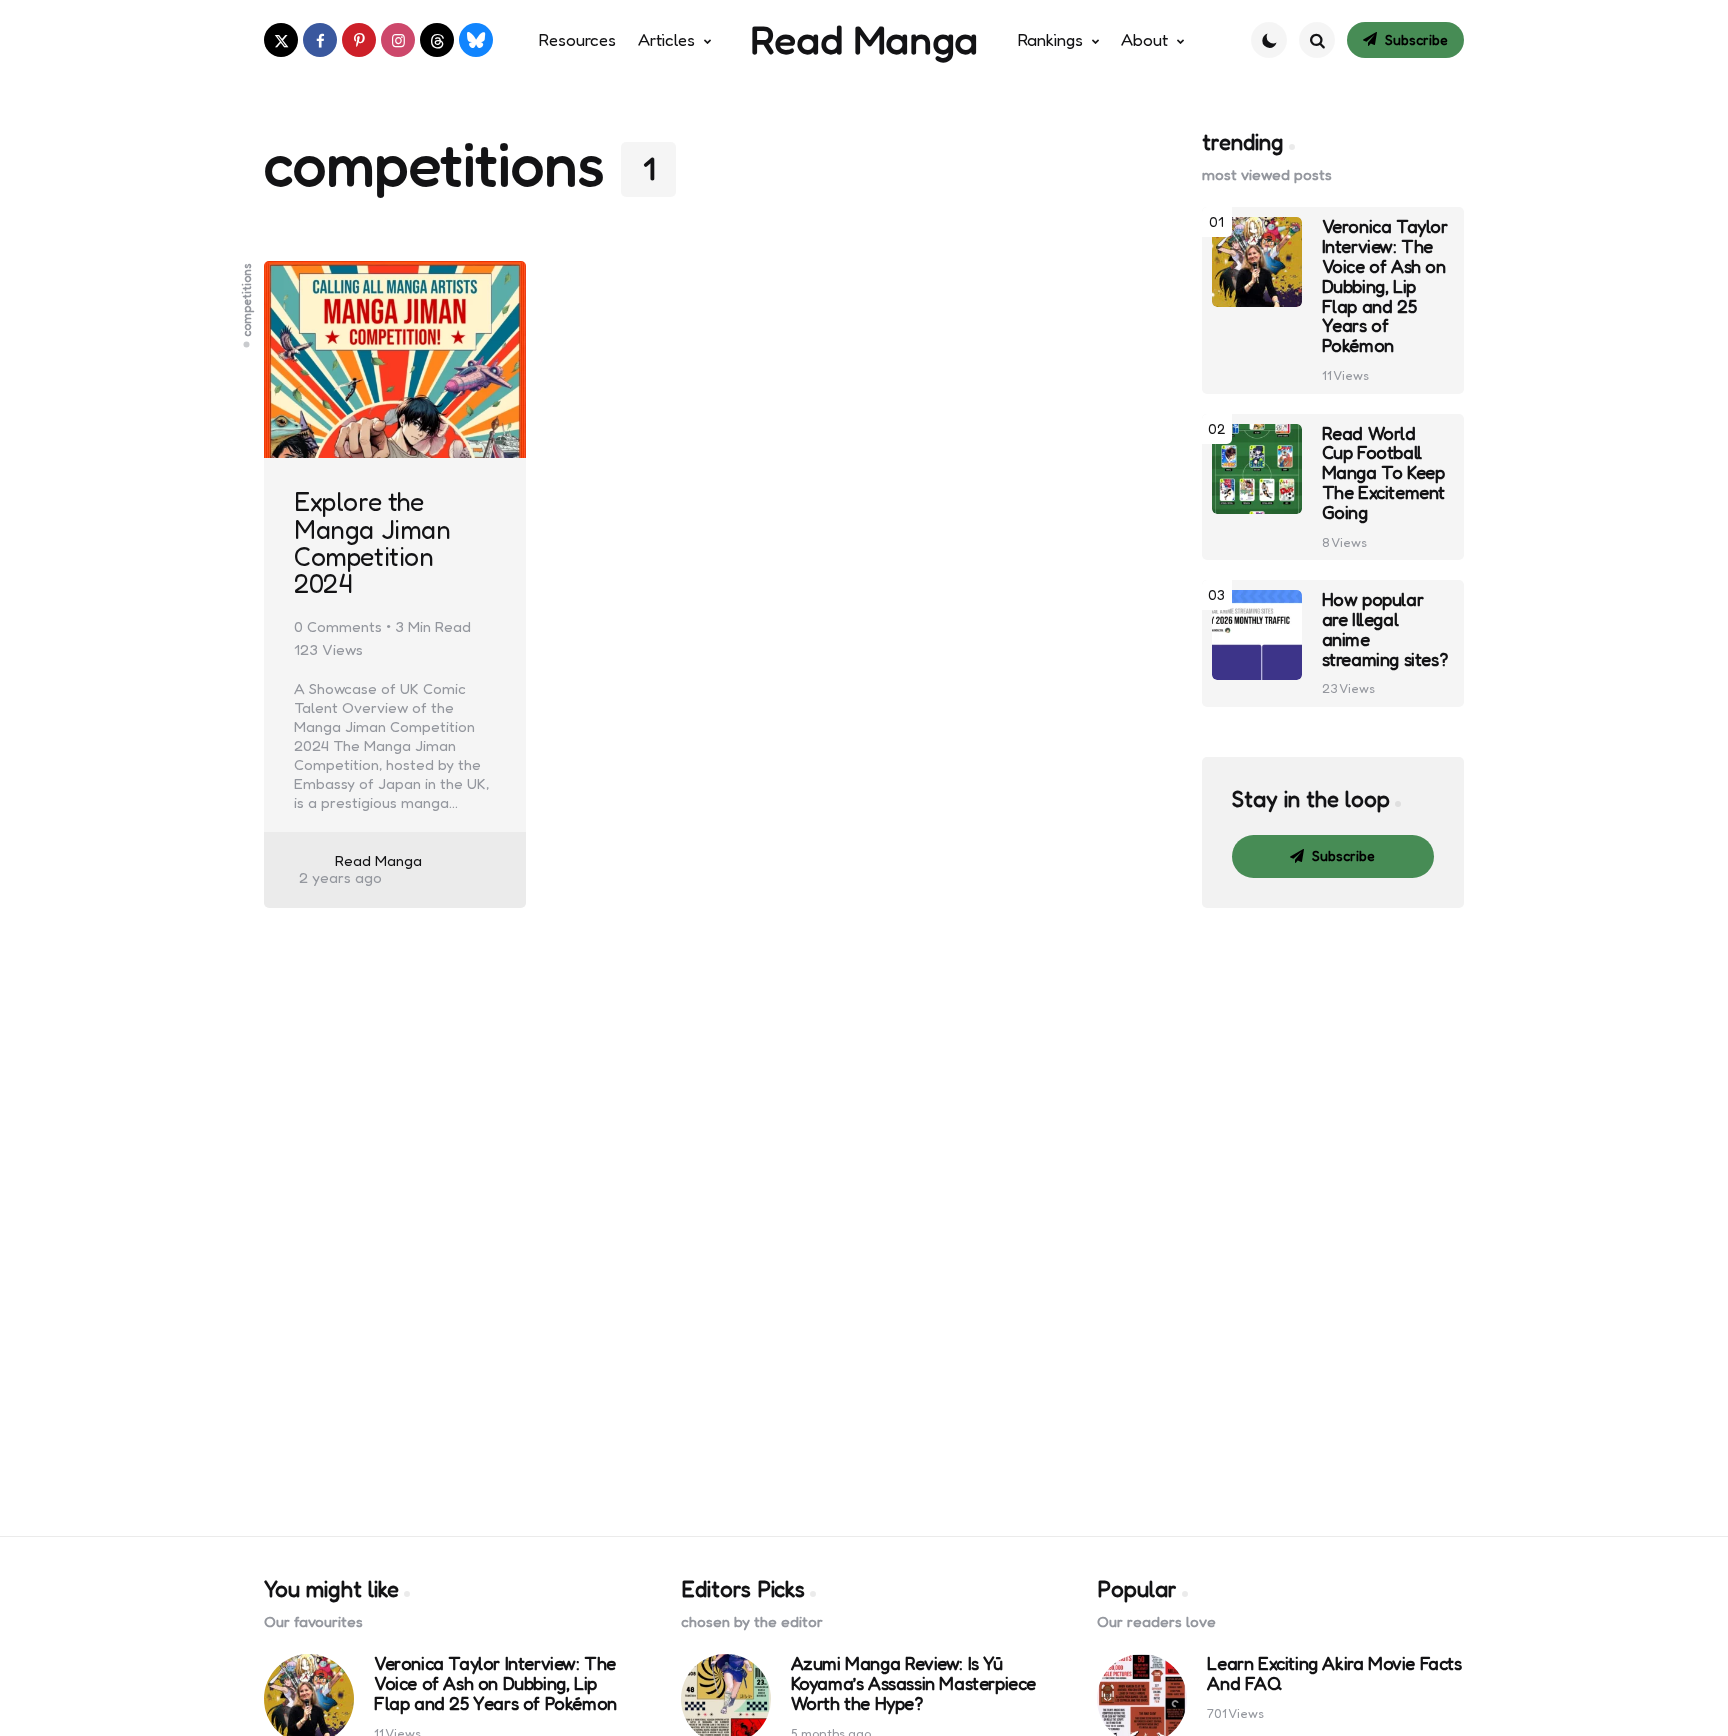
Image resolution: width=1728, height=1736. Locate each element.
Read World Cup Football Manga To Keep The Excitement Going (1383, 473)
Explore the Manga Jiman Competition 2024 (372, 542)
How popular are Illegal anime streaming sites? (1385, 629)
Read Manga (864, 39)
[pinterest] (359, 40)
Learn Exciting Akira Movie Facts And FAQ (1334, 1674)
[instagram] (398, 40)
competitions (247, 300)
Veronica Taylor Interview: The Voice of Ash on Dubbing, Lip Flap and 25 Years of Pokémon (1385, 286)
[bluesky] (476, 40)
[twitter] (281, 40)
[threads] (437, 40)
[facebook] (320, 40)
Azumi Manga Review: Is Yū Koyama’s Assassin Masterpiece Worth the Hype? (913, 1683)
